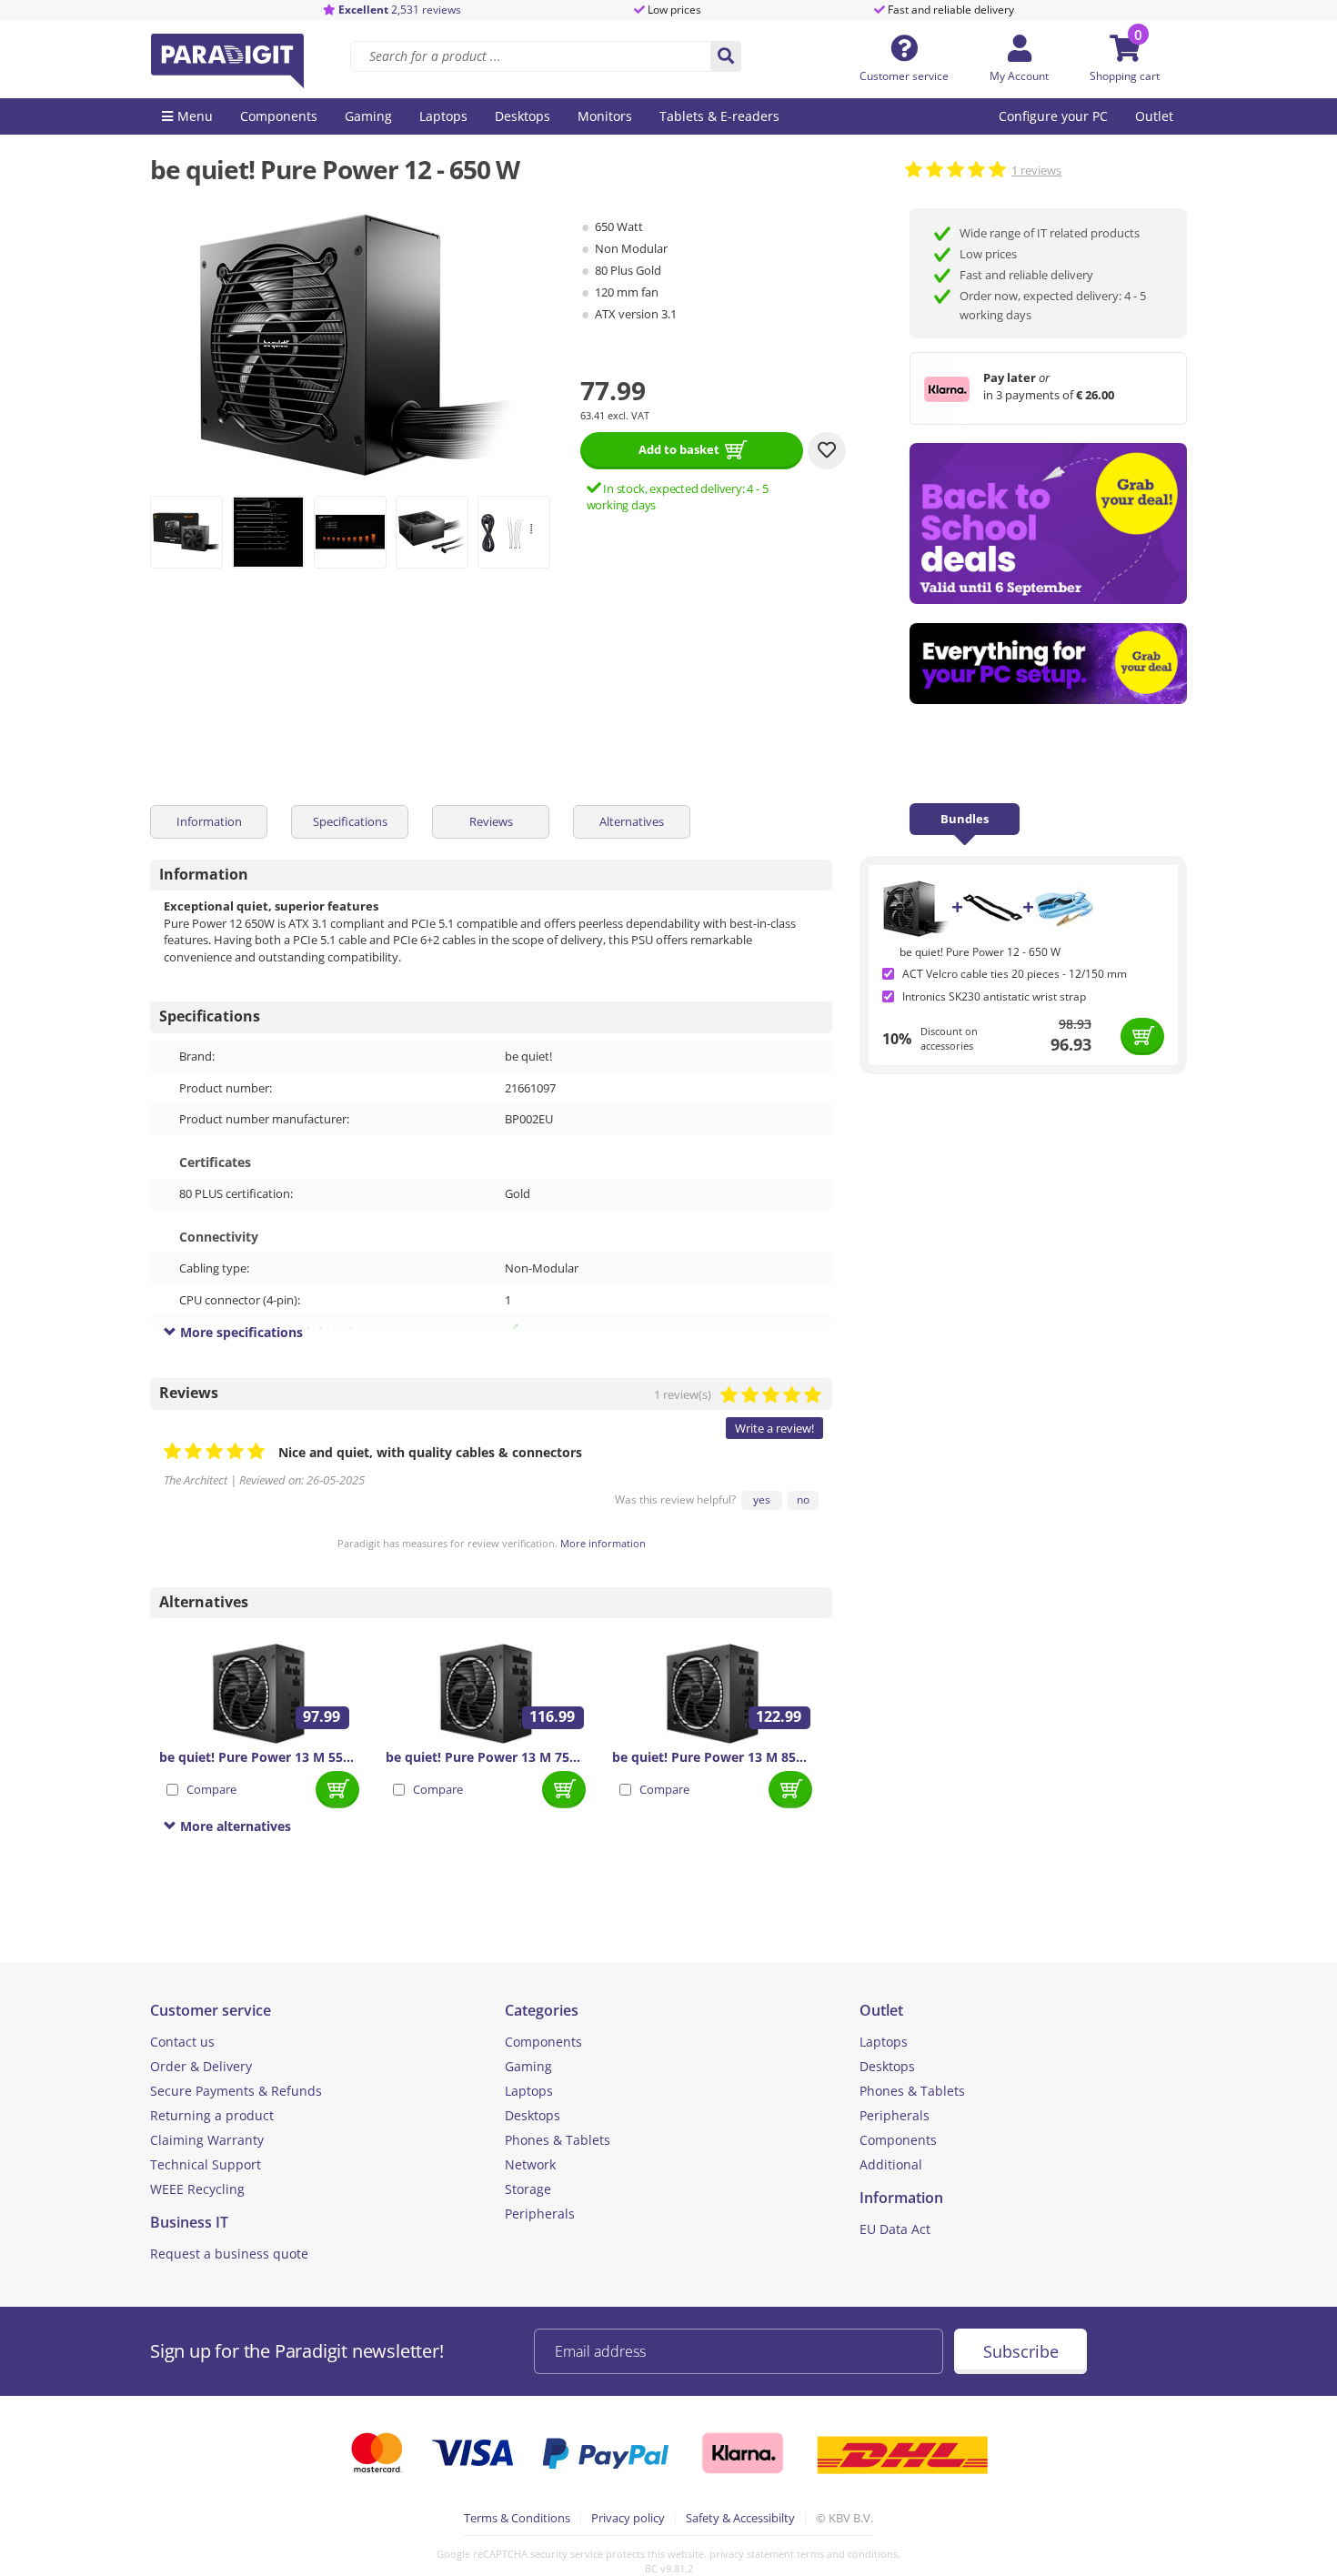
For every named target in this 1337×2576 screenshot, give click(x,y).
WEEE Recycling (197, 2189)
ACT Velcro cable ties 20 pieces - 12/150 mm (1015, 974)
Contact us (182, 2042)
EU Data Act (895, 2229)
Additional (891, 2164)
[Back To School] (1048, 523)
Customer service (904, 76)
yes (762, 1499)
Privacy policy (628, 2518)
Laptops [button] (443, 116)
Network (530, 2164)
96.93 (1071, 1044)
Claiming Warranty (207, 2140)
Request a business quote (229, 2254)
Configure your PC (1053, 116)
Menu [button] (195, 116)
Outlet (1154, 116)
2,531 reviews (400, 10)
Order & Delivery (201, 2066)
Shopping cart (1125, 76)
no (803, 1499)
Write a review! (774, 1428)
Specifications (350, 821)
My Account (1019, 76)
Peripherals (540, 2214)
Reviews (491, 821)
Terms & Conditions (517, 2518)
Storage (528, 2189)
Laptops (529, 2091)
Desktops (533, 2115)
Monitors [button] (605, 116)
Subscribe (1021, 2351)
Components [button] (279, 116)
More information (603, 1543)
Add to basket (679, 449)
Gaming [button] (368, 116)
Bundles (965, 819)
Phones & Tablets (558, 2140)
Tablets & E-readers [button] (719, 116)
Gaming (528, 2066)
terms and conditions (847, 2554)
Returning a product (212, 2115)
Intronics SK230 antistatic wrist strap (994, 996)
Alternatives (632, 821)
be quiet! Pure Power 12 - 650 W (980, 952)
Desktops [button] (523, 116)
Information (209, 821)
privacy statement (752, 2554)
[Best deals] (1048, 664)
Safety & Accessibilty (740, 2518)
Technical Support (206, 2164)
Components (543, 2042)
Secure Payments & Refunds (236, 2091)
